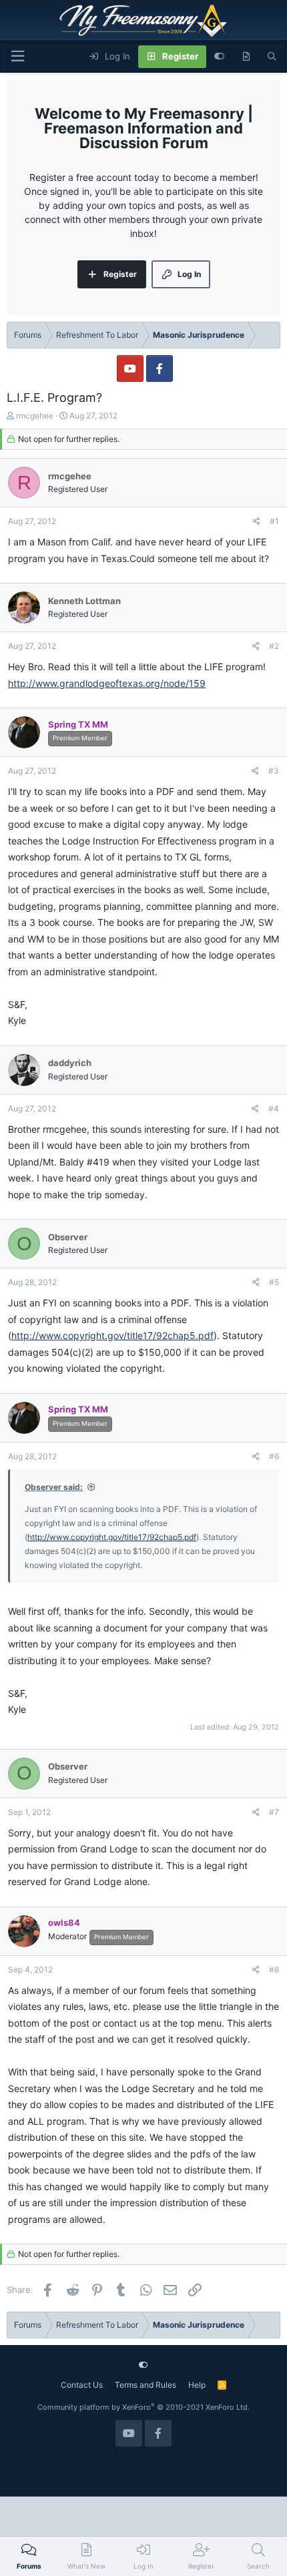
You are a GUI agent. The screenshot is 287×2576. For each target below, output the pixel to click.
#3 (274, 771)
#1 (274, 521)
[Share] (257, 521)
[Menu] (17, 56)
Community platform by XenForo (143, 2407)
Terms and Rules (146, 2385)
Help (197, 2385)
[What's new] (246, 57)
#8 (274, 1970)
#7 (274, 1812)
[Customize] (219, 57)
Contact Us (82, 2385)
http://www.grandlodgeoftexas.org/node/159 (107, 683)
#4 (274, 1108)
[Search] (272, 57)
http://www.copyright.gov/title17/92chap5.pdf (112, 1335)
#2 (274, 646)
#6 (274, 1456)
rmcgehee (35, 416)
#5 (274, 1282)
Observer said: (54, 1487)
